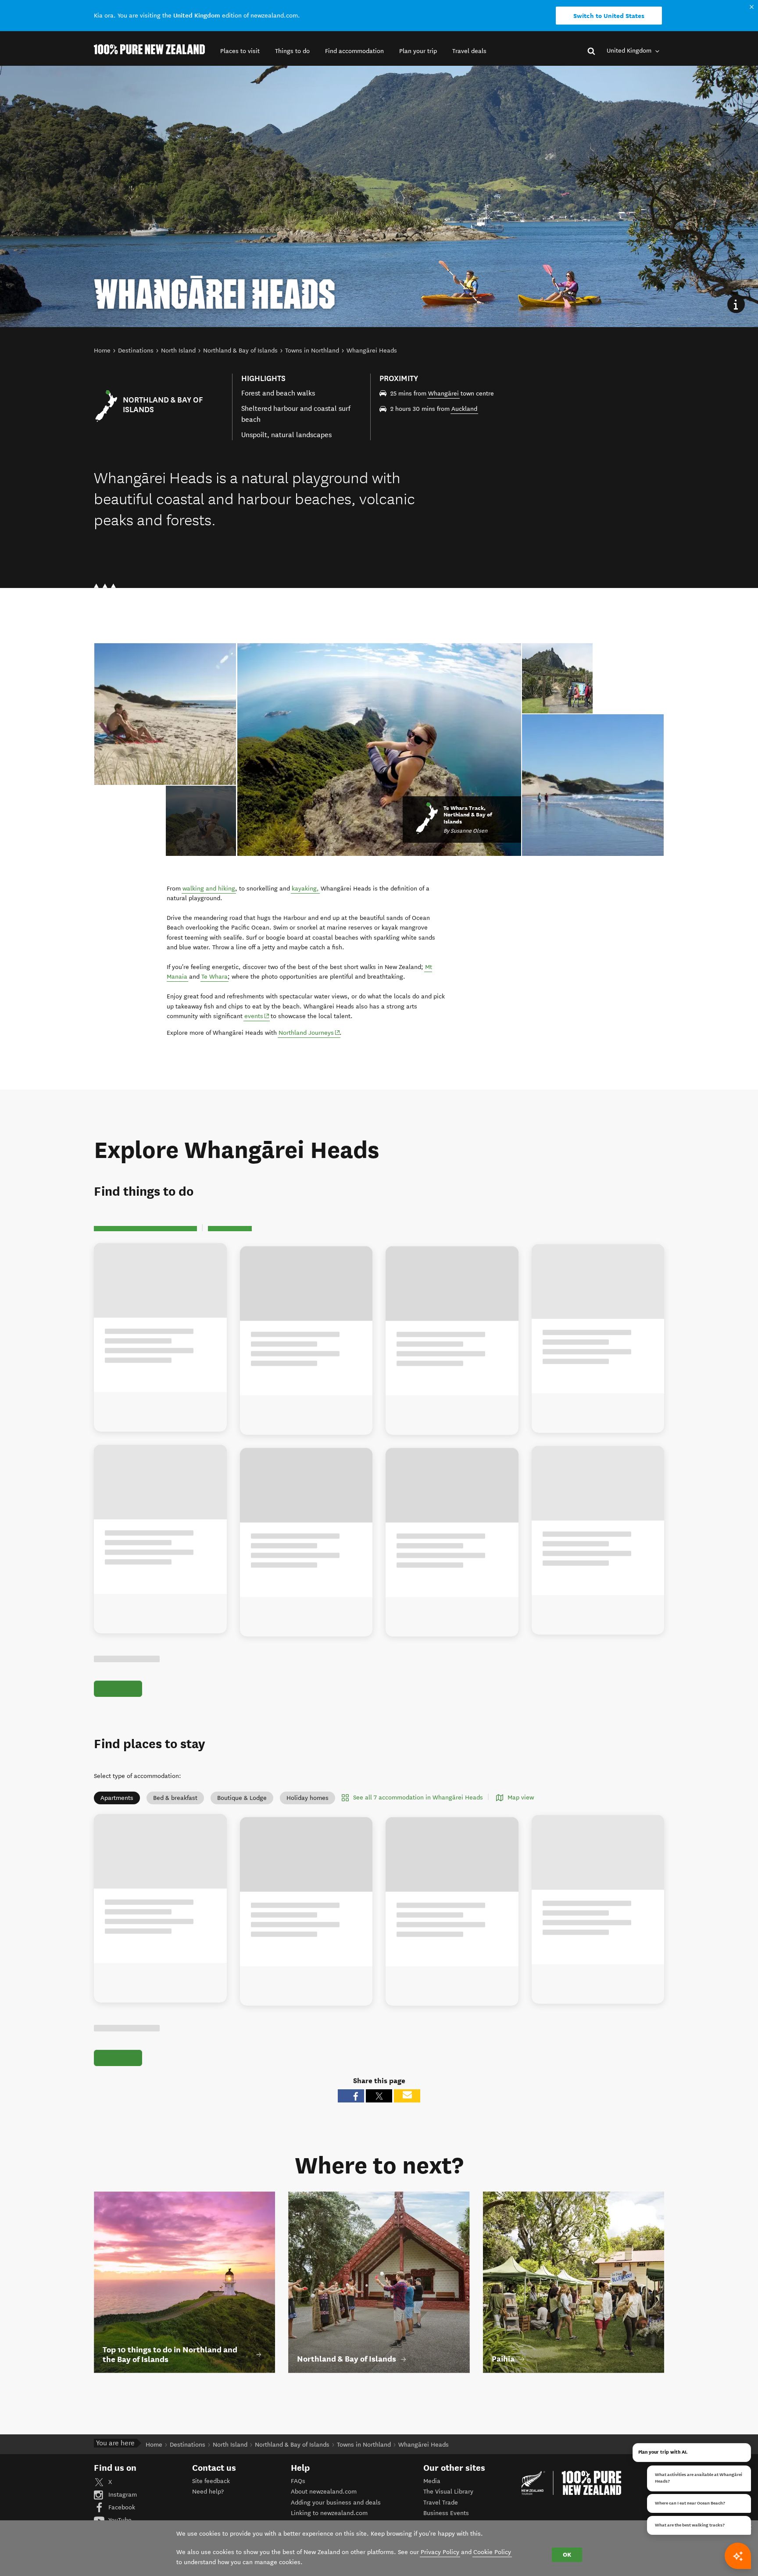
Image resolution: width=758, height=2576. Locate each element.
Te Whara (215, 977)
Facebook (121, 2507)
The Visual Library (448, 2492)
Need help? (208, 2492)
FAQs (298, 2481)
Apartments (117, 1798)
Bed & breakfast (175, 1798)
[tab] (201, 821)
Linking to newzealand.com (329, 2513)
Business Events (446, 2513)
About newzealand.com (324, 2492)
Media (432, 2481)
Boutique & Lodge (242, 1798)
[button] (240, 51)
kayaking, (305, 889)
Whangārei (443, 394)
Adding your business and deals (336, 2503)
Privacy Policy (440, 2552)
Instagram (122, 2495)
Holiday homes (307, 1798)
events (257, 1016)
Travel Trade (441, 2503)
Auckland (464, 409)
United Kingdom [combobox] (630, 51)
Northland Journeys (309, 1033)
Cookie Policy (492, 2552)
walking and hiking (209, 889)
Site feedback (211, 2481)
